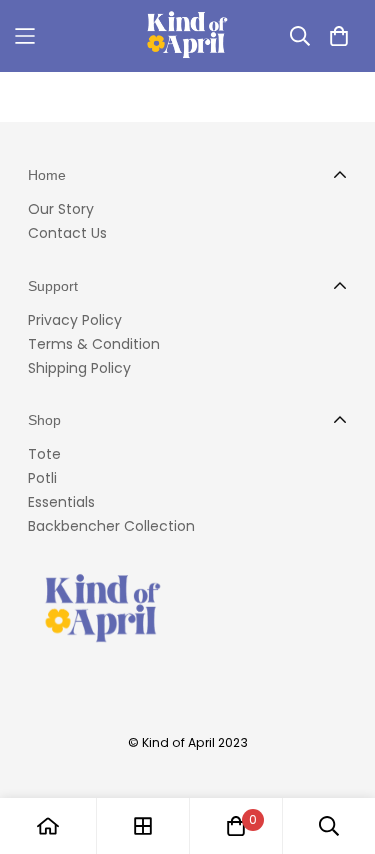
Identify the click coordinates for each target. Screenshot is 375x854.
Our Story (61, 209)
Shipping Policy (79, 368)
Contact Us (67, 233)
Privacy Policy (75, 320)
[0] (236, 826)
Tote (44, 454)
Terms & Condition (94, 344)
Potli (42, 478)
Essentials (61, 502)
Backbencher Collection (111, 526)
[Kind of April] (187, 36)
